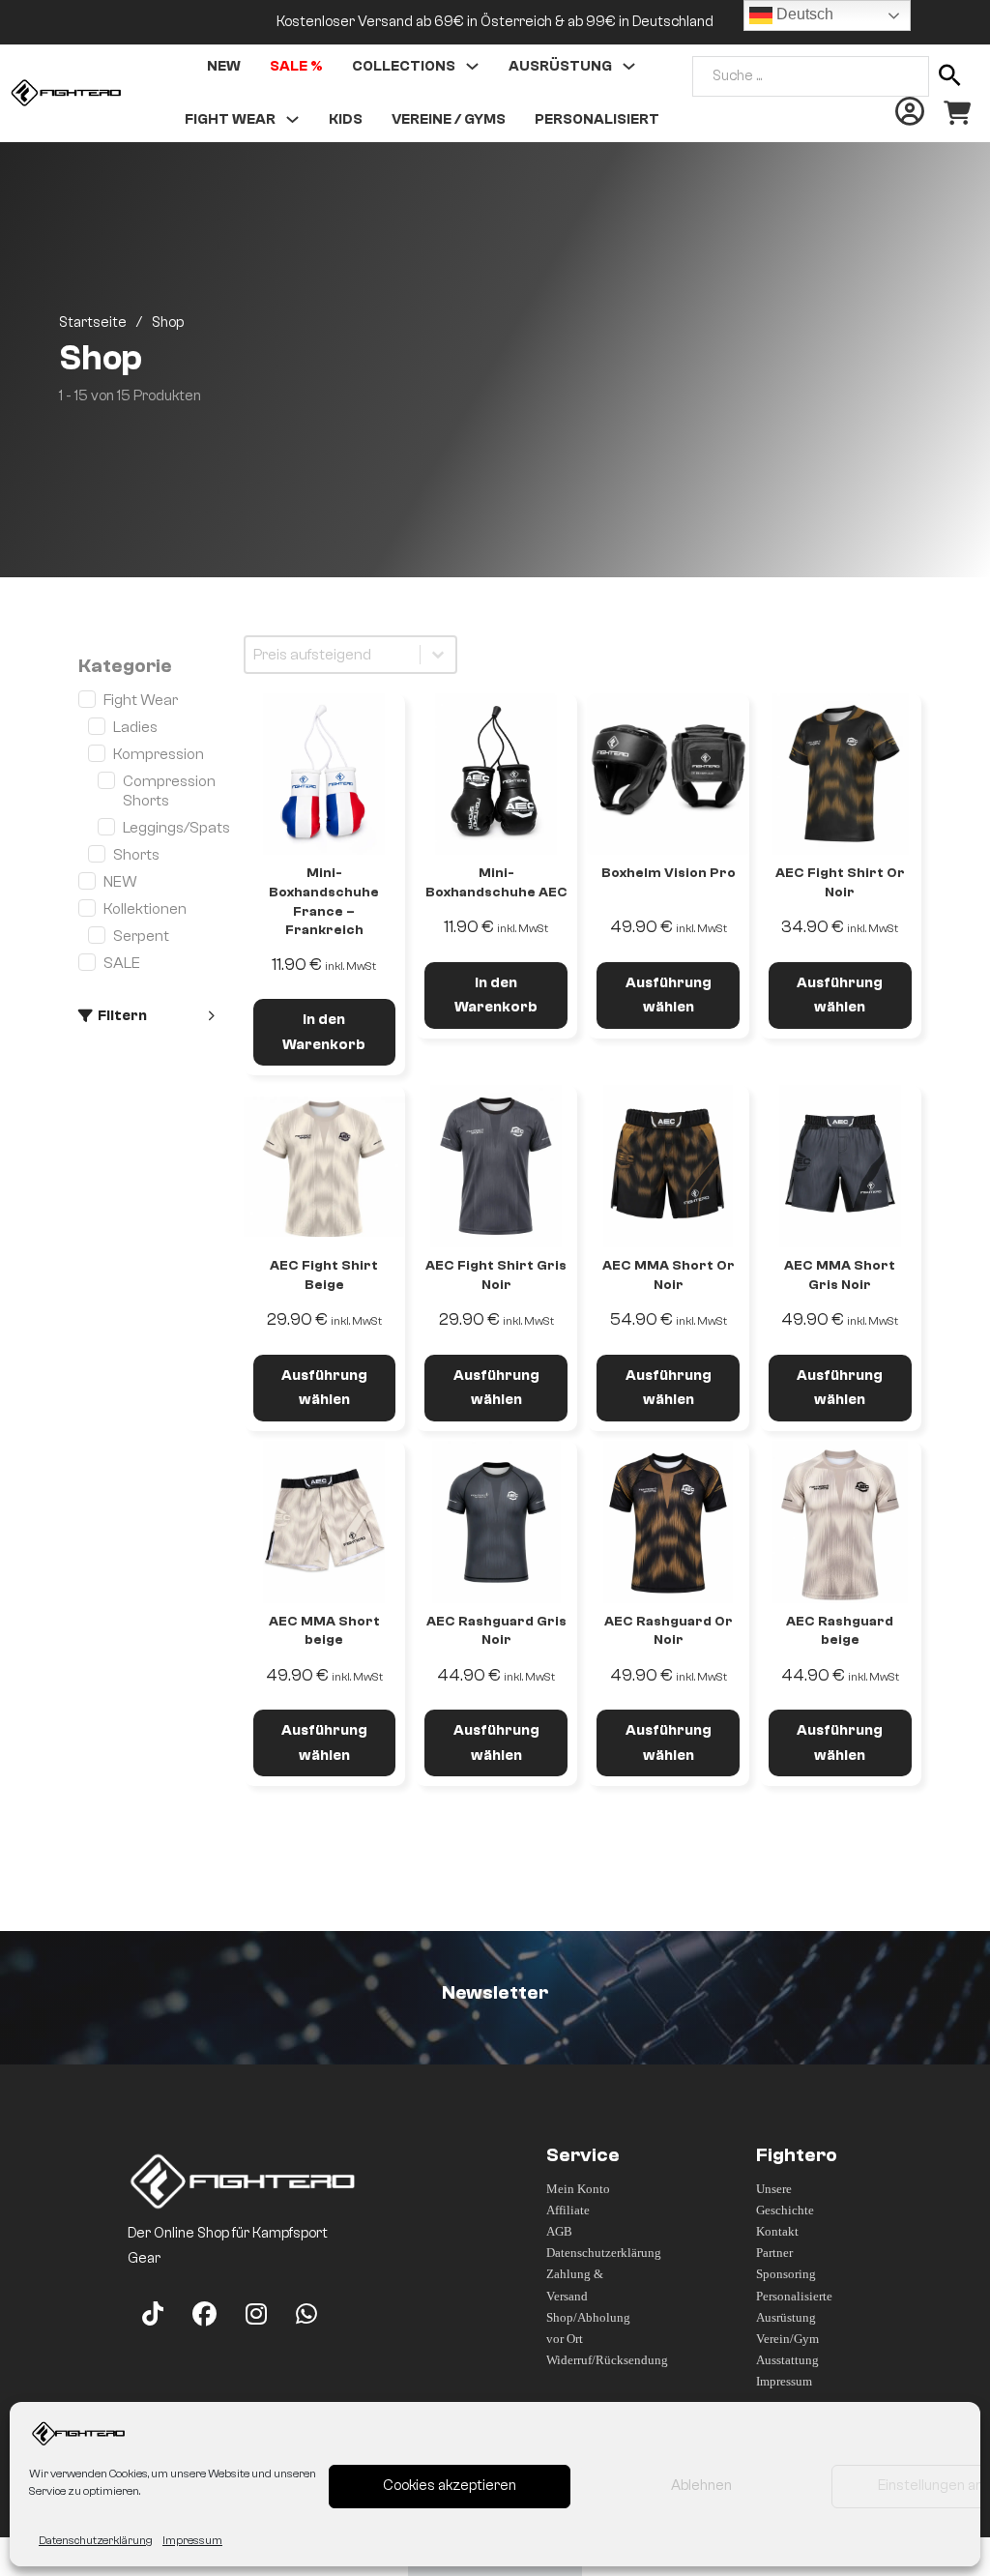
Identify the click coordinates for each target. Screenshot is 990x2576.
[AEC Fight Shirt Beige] (325, 1166)
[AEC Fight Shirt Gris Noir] (496, 1166)
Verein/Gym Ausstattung (787, 2349)
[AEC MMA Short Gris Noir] (840, 1166)
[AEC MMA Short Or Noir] (668, 1166)
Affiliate (568, 2210)
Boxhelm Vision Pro (669, 873)
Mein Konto (578, 2189)
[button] (146, 1016)
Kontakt (777, 2231)
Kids (346, 119)
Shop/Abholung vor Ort (588, 2328)
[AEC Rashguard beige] (840, 1522)
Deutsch (803, 14)
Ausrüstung (560, 66)
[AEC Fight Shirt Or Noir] (840, 775)
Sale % (296, 66)
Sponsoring (786, 2274)
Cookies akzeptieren (450, 2486)
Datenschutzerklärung (96, 2540)
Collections (404, 66)
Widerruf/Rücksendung (592, 2360)
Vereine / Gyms (449, 119)
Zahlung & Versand (575, 2284)
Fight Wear (230, 119)
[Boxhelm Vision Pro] (668, 775)
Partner (774, 2253)
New (224, 66)
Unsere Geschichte (785, 2199)
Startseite (93, 322)
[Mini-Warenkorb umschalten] (957, 114)
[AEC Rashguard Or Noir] (668, 1522)
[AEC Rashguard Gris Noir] (496, 1522)
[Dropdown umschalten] (472, 66)
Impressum (192, 2540)
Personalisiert (597, 119)
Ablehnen (701, 2486)
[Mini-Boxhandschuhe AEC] (496, 775)
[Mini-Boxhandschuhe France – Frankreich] (325, 775)
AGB (559, 2231)
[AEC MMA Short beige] (325, 1522)
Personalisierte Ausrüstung (794, 2307)
